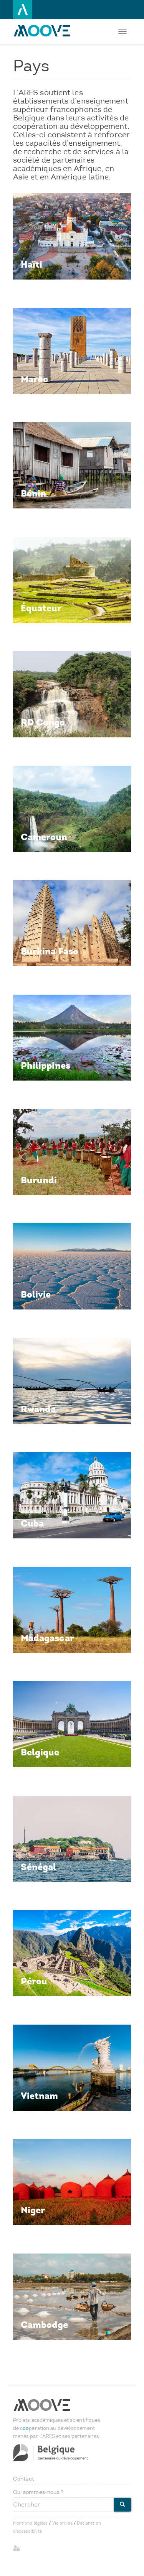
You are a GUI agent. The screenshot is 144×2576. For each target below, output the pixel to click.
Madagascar (47, 1638)
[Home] (44, 31)
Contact (24, 2479)
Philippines (46, 1065)
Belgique (40, 1752)
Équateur (41, 608)
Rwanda (38, 1409)
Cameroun (44, 837)
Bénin (34, 493)
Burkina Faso (50, 951)
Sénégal (39, 1867)
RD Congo (43, 722)
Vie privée (62, 2523)
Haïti (32, 264)
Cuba (32, 1523)
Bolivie (36, 1294)
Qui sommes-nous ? (38, 2492)
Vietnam (40, 2096)
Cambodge (45, 2325)
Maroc (35, 379)
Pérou (34, 1981)
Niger (33, 2210)
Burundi (39, 1180)
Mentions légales (31, 2523)
